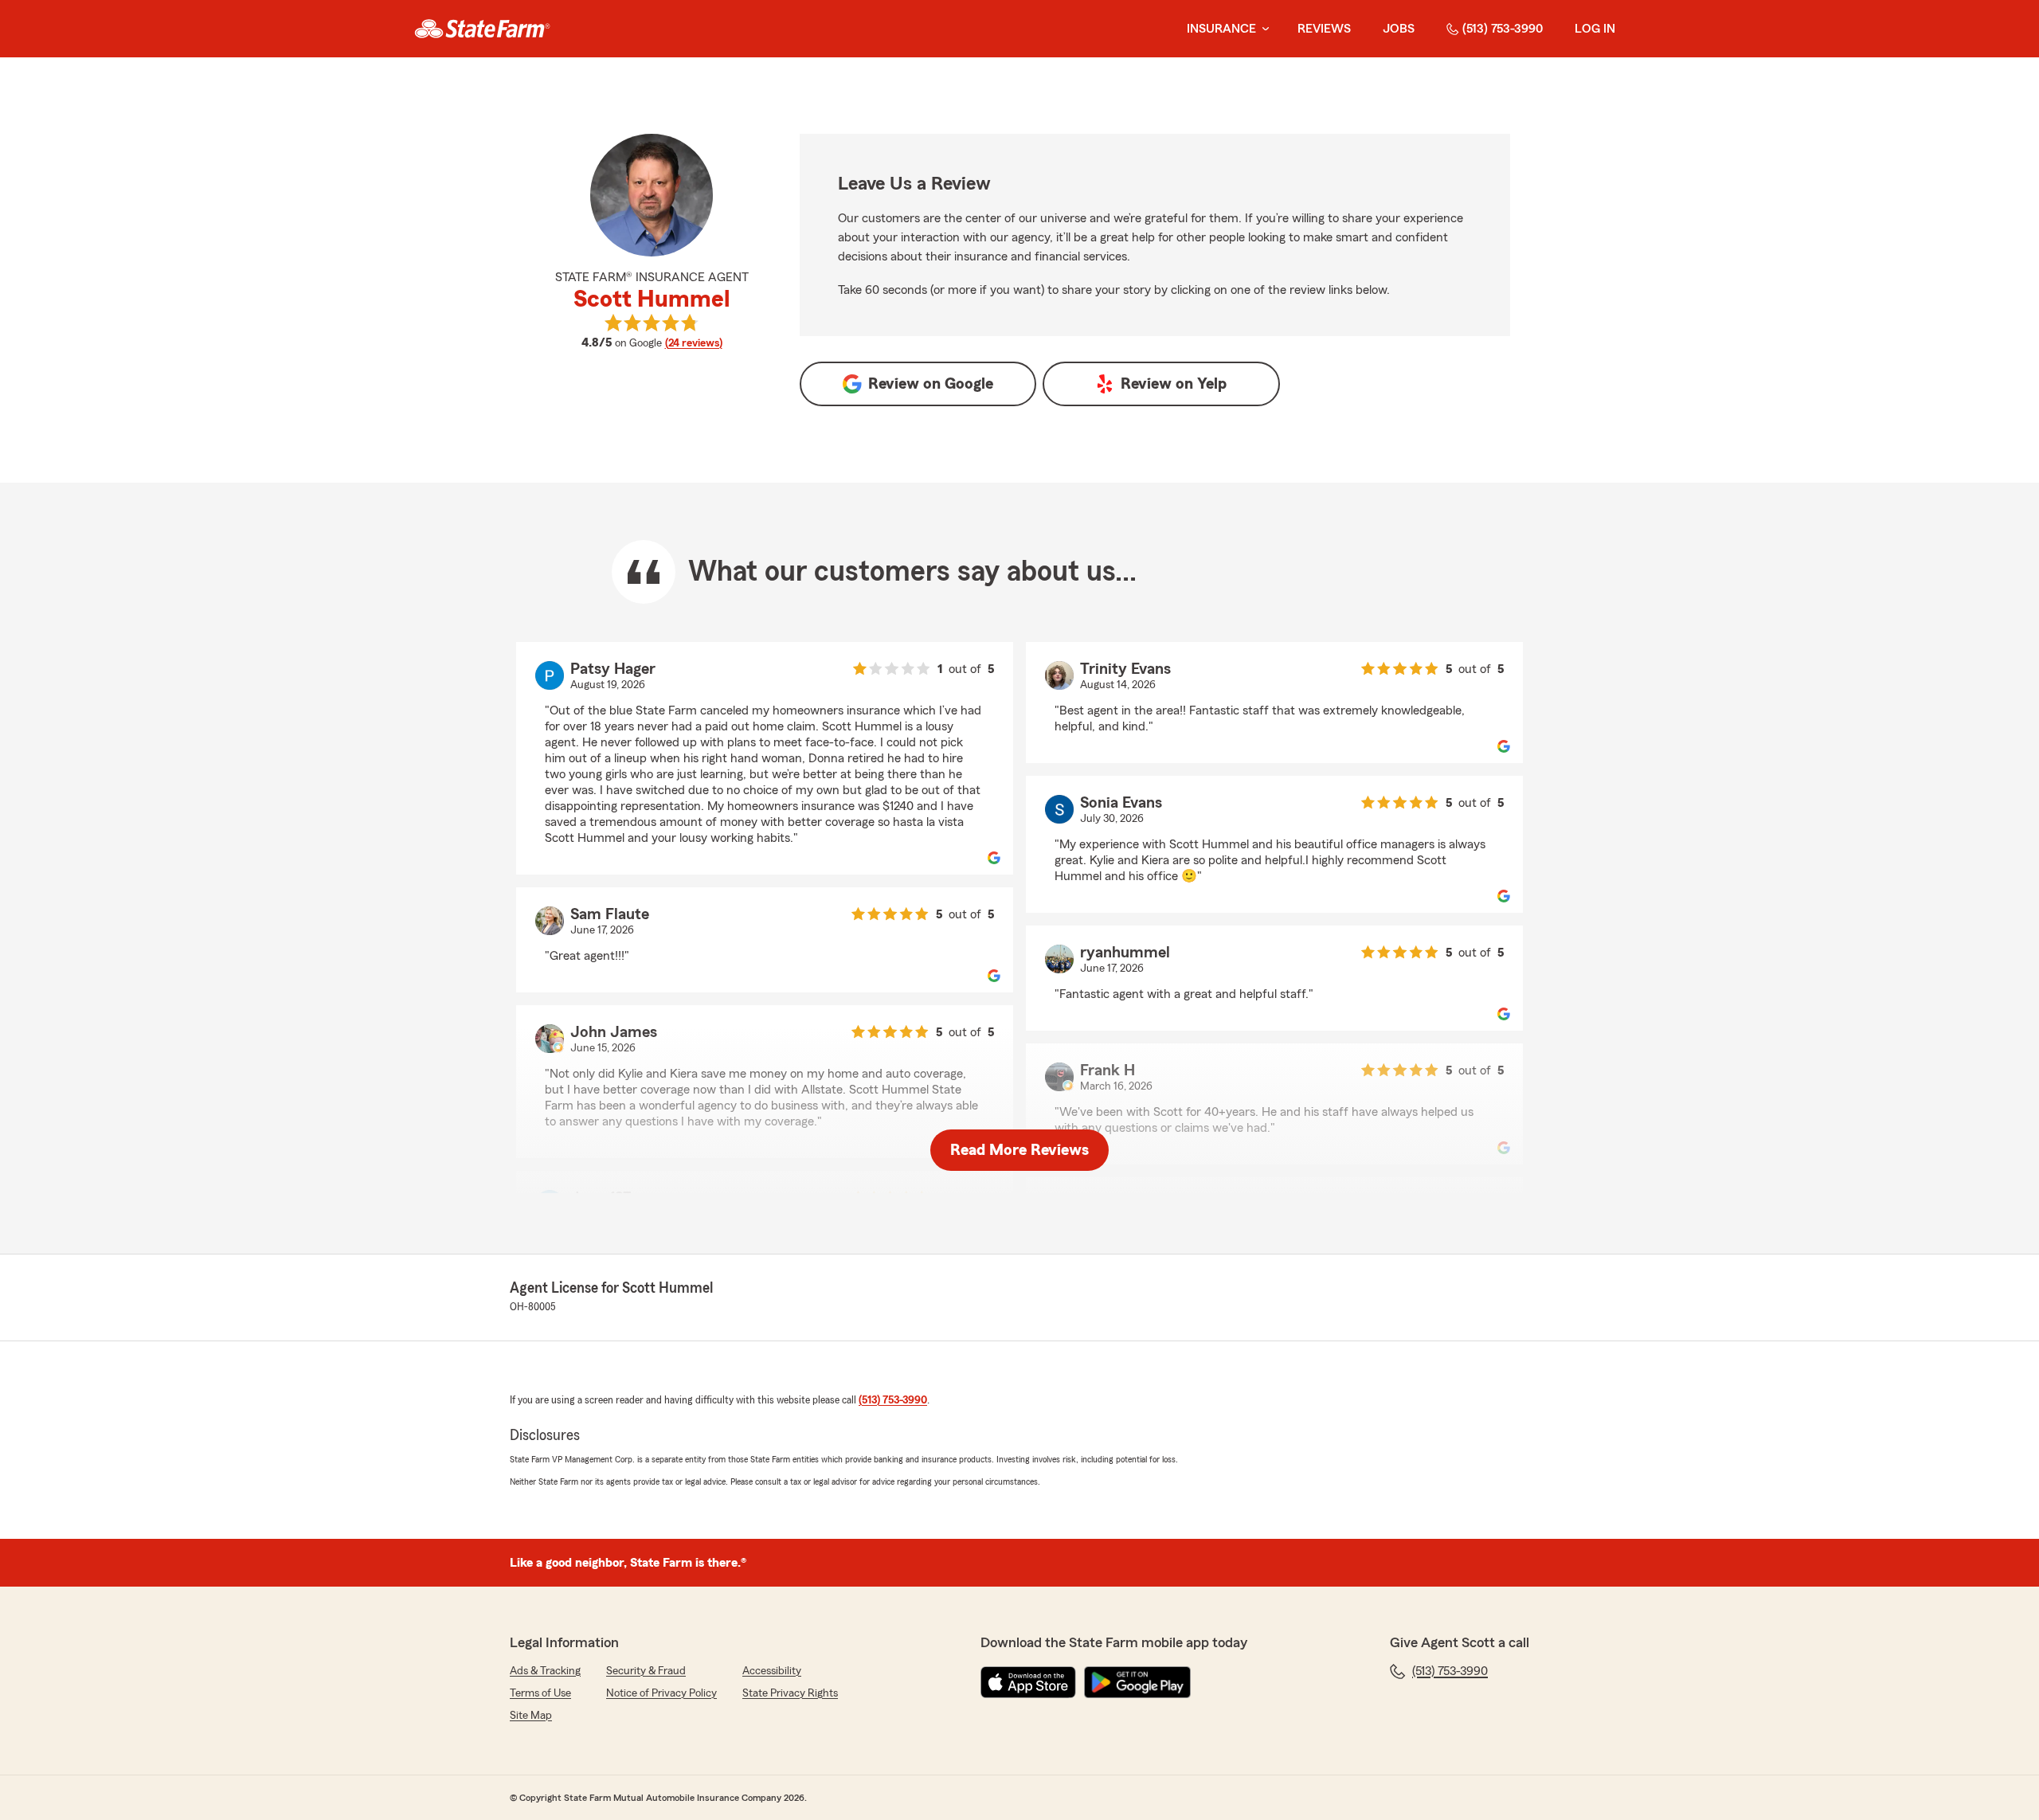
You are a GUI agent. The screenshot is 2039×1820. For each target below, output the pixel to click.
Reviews (1324, 29)
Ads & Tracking (545, 1671)
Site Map (531, 1716)
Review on (931, 384)
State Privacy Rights (790, 1693)
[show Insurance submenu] (1262, 29)
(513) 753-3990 (1503, 29)
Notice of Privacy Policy (661, 1693)
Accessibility (772, 1671)
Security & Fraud (646, 1671)
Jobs (1399, 29)
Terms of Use (540, 1693)
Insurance (1221, 29)
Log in (1595, 29)
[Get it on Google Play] (1137, 1682)
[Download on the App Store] (1028, 1682)
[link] (482, 29)
